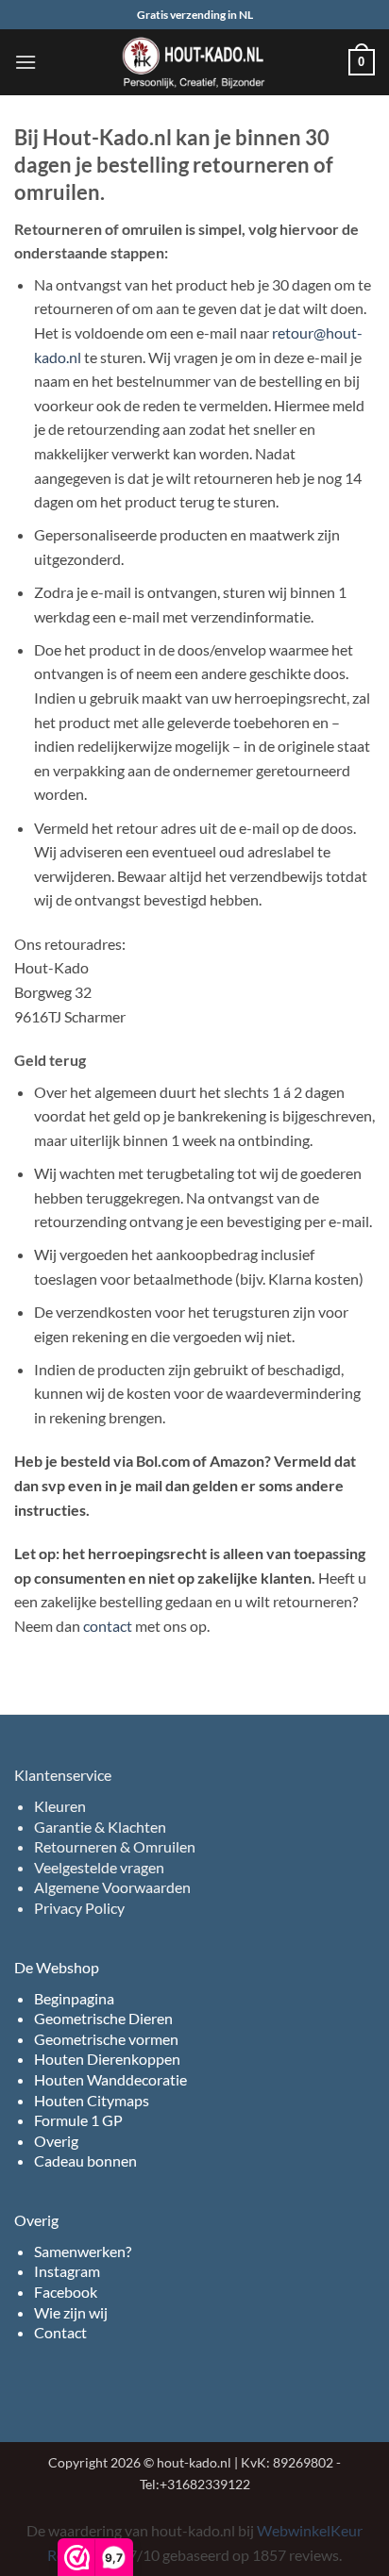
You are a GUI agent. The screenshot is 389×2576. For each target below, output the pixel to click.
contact (108, 1626)
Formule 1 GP (78, 2120)
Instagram (67, 2271)
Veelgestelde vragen (99, 1867)
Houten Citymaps (92, 2100)
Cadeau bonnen (85, 2161)
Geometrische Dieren (103, 2018)
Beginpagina (74, 1998)
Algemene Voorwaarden (112, 1887)
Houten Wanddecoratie (110, 2079)
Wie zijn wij (71, 2312)
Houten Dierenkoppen (107, 2059)
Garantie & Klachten (100, 1827)
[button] (25, 62)
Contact (60, 2332)
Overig (56, 2141)
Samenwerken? (83, 2251)
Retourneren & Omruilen (115, 1846)
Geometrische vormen (106, 2039)
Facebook (66, 2292)
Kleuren (60, 1806)
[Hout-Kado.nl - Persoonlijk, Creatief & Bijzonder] (195, 62)
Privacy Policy (79, 1908)
